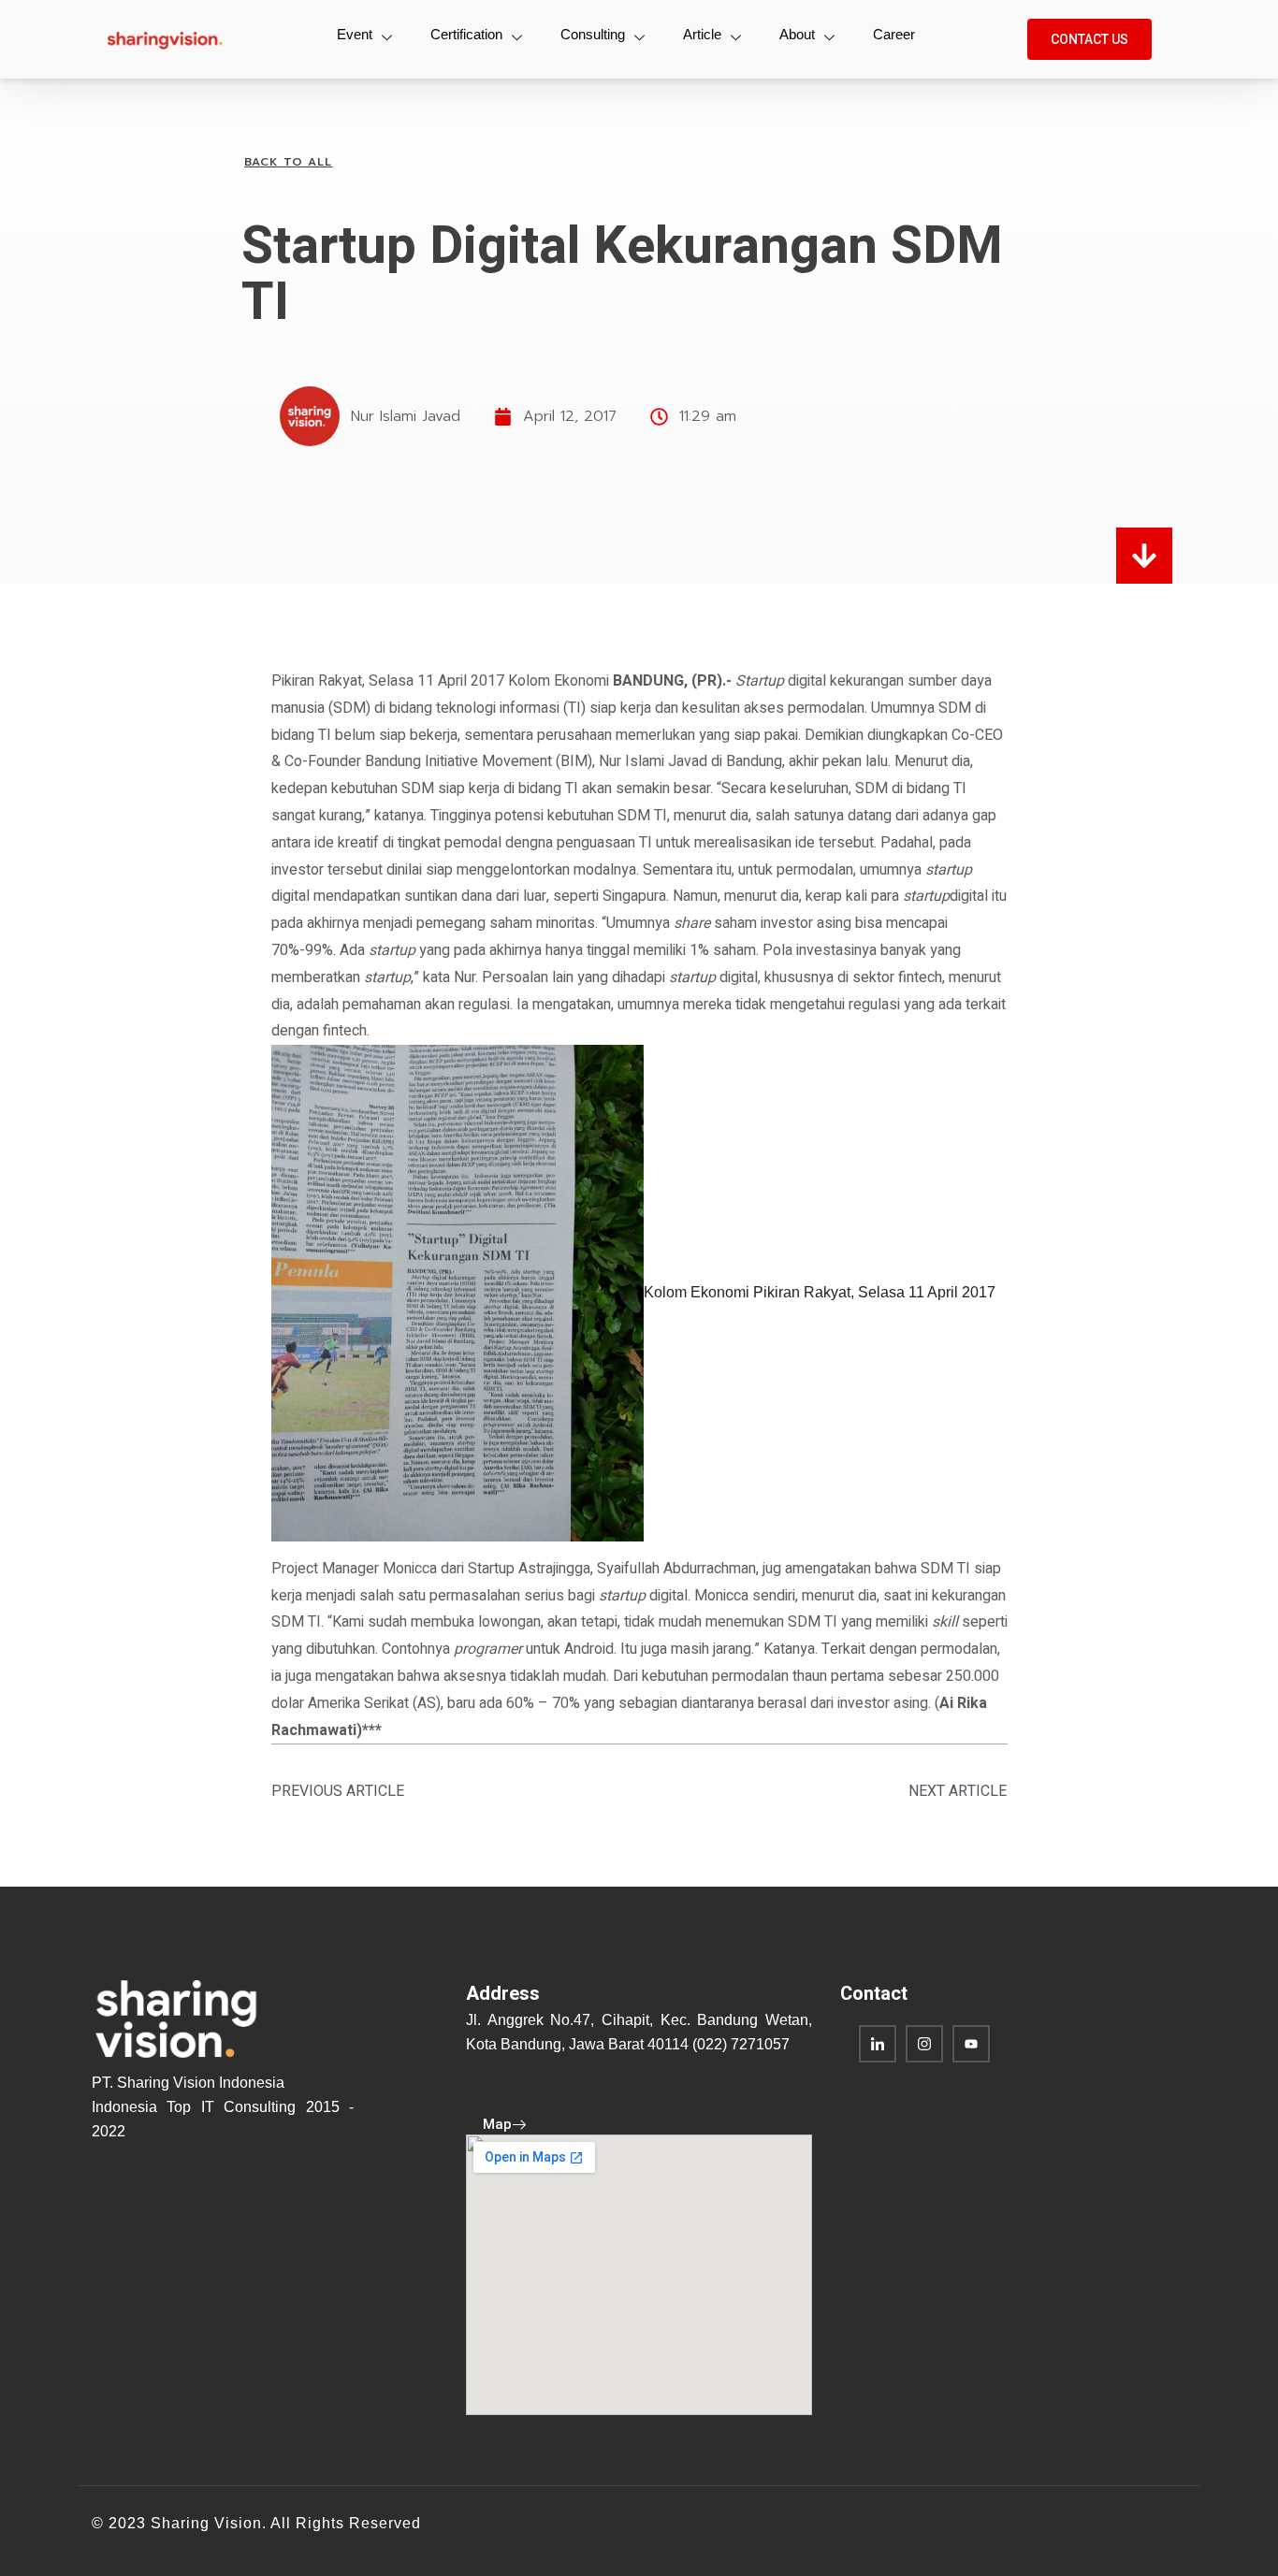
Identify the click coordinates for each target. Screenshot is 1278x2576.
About (797, 34)
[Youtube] (971, 2044)
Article (702, 34)
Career (894, 34)
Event (355, 34)
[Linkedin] (878, 2044)
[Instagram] (924, 2044)
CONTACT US (1089, 39)
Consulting (593, 34)
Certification (466, 34)
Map (497, 2124)
